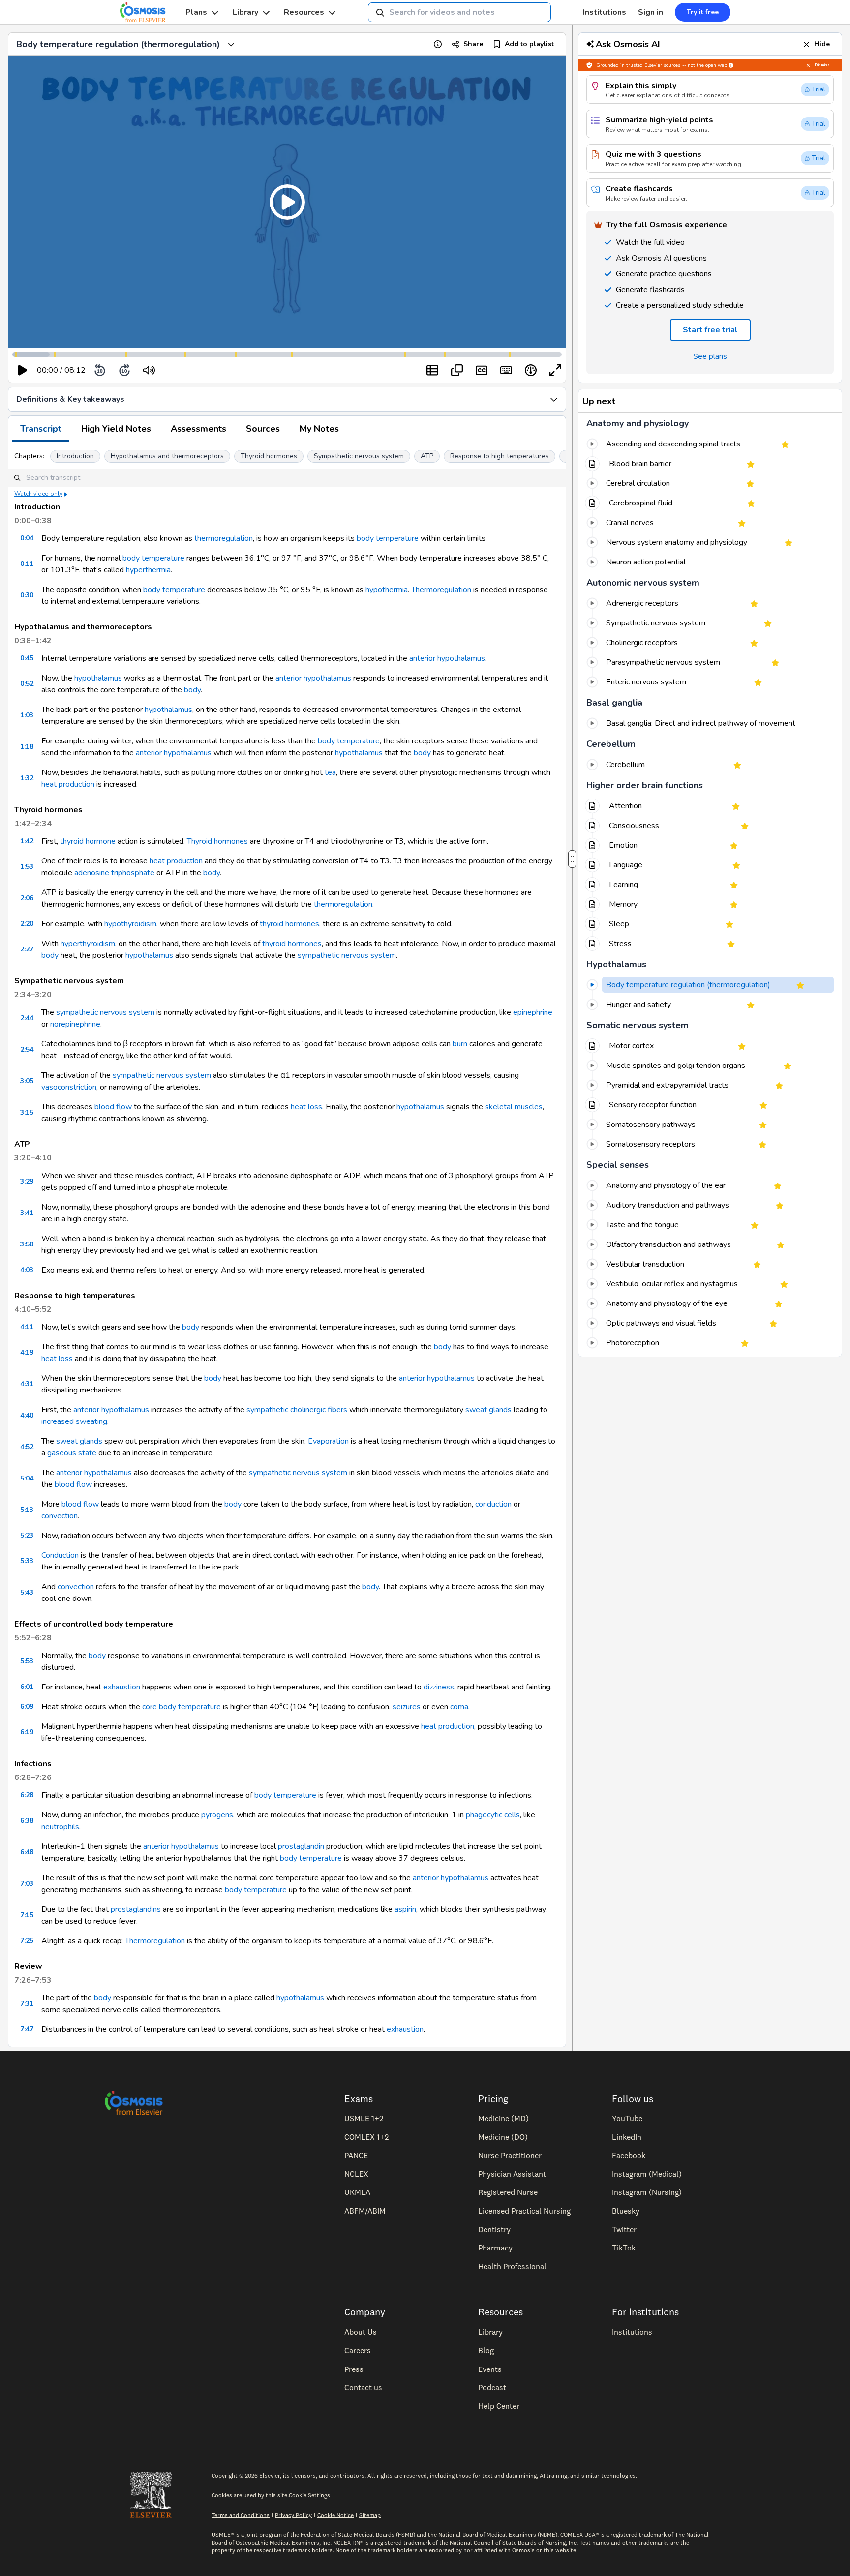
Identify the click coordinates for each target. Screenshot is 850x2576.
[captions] (482, 370)
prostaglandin (301, 1846)
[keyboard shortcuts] (506, 370)
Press (354, 2369)
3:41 (27, 1213)
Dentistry (494, 2229)
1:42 (27, 841)
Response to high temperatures (500, 456)
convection (60, 1516)
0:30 (27, 595)
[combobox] (459, 12)
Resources (304, 12)
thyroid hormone (88, 841)
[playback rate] (531, 370)
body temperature (388, 538)
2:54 (27, 1050)
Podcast (492, 2387)
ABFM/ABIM (365, 2211)
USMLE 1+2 (364, 2118)
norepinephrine (75, 1024)
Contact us (363, 2387)
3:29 (27, 1181)
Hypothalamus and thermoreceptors (167, 456)
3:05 (27, 1081)
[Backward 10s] (100, 370)
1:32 (27, 778)
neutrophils (60, 1827)
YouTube (627, 2118)
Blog (486, 2350)
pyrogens (217, 1815)
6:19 (27, 1732)
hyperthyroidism (88, 944)
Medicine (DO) (503, 2137)
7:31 (27, 2003)
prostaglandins (136, 1909)
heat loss (306, 1107)
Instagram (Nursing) (647, 2192)
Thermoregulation (441, 590)
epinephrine (533, 1012)
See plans (710, 356)
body (192, 690)
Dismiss (822, 65)
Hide (822, 44)
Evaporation (328, 1441)
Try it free (703, 12)
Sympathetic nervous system (359, 456)
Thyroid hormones (269, 456)
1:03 (27, 715)
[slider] (190, 370)
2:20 (27, 924)
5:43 (27, 1592)
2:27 (27, 949)
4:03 (27, 1270)
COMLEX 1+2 (366, 2137)
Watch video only (38, 494)
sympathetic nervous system (347, 955)
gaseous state (72, 1453)
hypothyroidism (130, 924)
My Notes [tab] (319, 429)
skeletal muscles (514, 1107)
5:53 (27, 1661)
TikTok (624, 2248)
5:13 (27, 1510)
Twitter (624, 2229)
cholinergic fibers (319, 1410)
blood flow (113, 1107)
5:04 (27, 1478)
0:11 (27, 564)
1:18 (27, 747)
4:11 (27, 1327)
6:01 (27, 1687)
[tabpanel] (287, 1244)
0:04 (27, 538)
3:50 (27, 1244)
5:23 (27, 1535)
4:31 (27, 1384)
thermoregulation (224, 538)
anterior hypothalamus (447, 658)
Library (245, 12)
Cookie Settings (309, 2495)
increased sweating (74, 1421)
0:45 (27, 658)
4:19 (27, 1352)
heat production (68, 784)
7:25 (27, 1940)
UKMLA (357, 2192)
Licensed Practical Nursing (524, 2211)
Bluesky (626, 2211)
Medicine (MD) (503, 2118)
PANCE (356, 2155)
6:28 (27, 1795)
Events (490, 2369)
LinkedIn (627, 2137)
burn (460, 1044)
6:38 (27, 1821)
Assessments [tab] (198, 429)
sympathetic (267, 1410)
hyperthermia (148, 570)
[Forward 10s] (124, 370)
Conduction (60, 1555)
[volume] (149, 370)
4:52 (27, 1447)
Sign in (651, 12)
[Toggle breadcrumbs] (231, 44)
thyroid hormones (289, 924)
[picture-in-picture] (457, 370)
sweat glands (488, 1410)
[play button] (23, 370)
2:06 (27, 898)
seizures (407, 1707)
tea (330, 772)
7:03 (27, 1883)
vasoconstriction (69, 1087)
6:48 (27, 1852)
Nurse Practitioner (510, 2155)
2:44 (27, 1018)
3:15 (27, 1112)
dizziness (439, 1687)
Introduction (75, 456)
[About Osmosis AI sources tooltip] (731, 65)
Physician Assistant (512, 2174)
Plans (196, 12)
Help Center (499, 2406)
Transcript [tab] (41, 429)
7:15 (27, 1915)
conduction (493, 1504)
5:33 (27, 1561)
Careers (358, 2350)
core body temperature (182, 1707)
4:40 (27, 1415)
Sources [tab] (263, 429)
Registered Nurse (508, 2192)
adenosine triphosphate (114, 873)
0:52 (27, 684)
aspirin (405, 1909)
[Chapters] (432, 370)
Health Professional (512, 2266)
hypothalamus (98, 678)
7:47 (27, 2029)
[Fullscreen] (555, 370)
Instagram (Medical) (647, 2174)
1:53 (27, 867)
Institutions (605, 12)
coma (459, 1707)
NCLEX (356, 2174)
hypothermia (387, 590)
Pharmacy (495, 2248)
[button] (287, 202)
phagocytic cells (493, 1815)
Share (473, 44)
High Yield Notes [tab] (116, 429)
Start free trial (710, 330)
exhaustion (122, 1687)
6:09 (27, 1706)
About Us (361, 2332)
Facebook (629, 2155)
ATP (427, 456)
